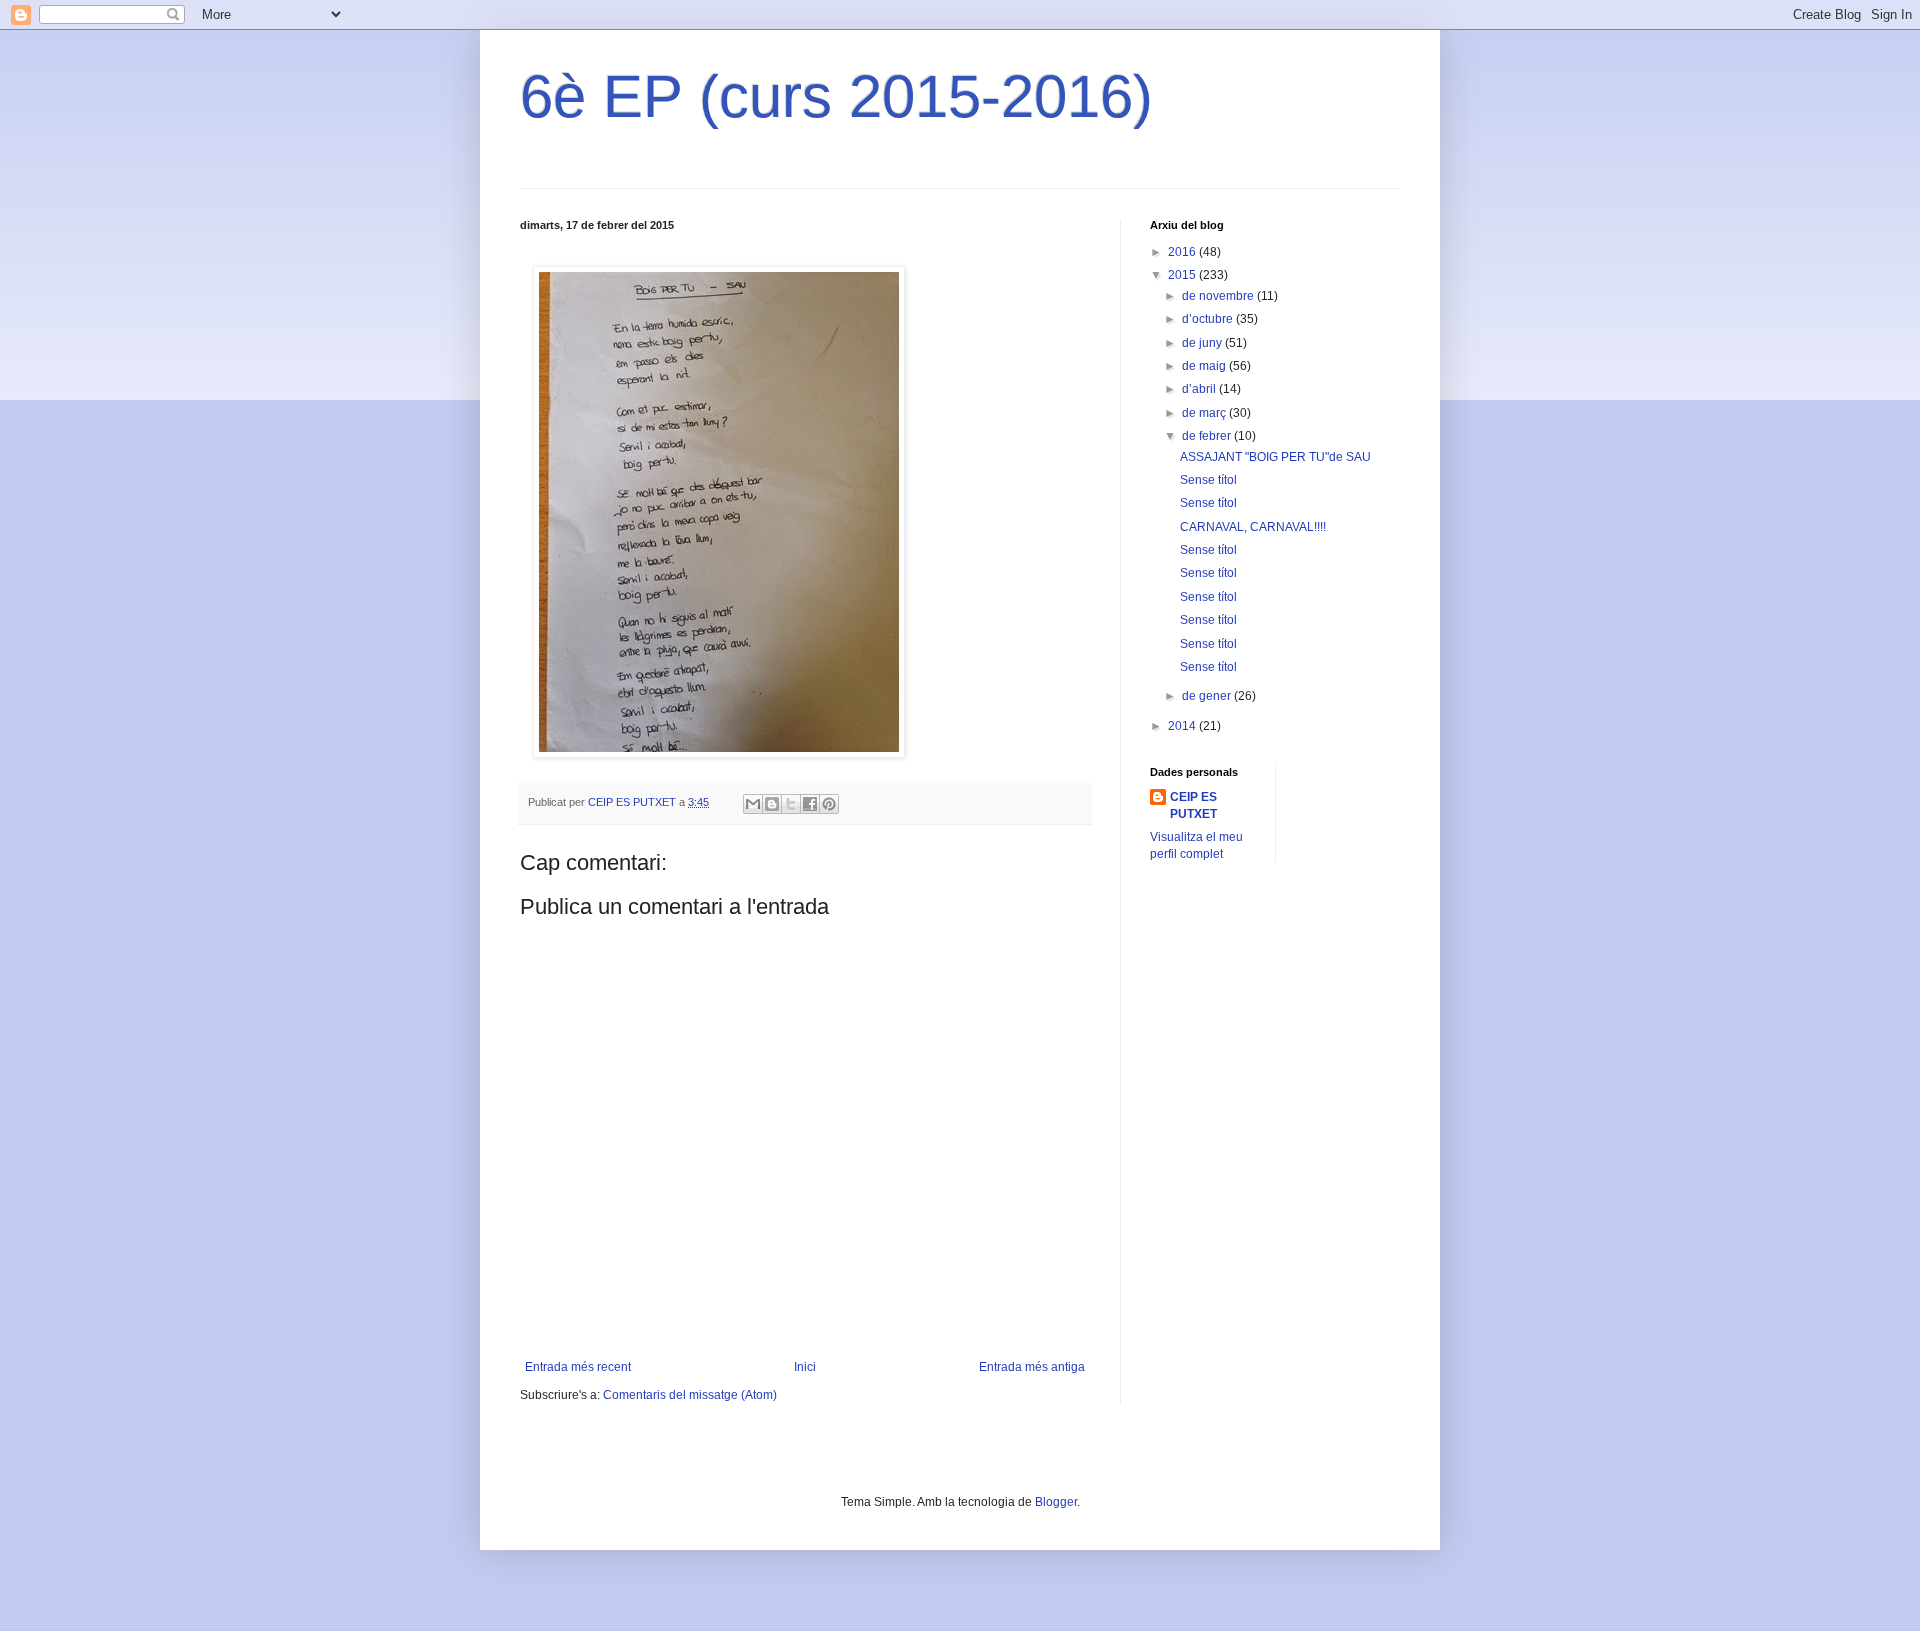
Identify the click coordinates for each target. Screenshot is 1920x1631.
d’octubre (1209, 319)
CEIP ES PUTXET (1193, 805)
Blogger (1056, 1502)
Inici (805, 1367)
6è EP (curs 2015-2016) (836, 96)
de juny (1203, 343)
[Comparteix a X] (791, 804)
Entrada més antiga (1032, 1367)
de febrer (1208, 436)
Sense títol (1208, 480)
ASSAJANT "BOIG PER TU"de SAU (1275, 457)
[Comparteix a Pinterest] (829, 804)
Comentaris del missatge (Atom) (690, 1395)
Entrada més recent (578, 1367)
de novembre (1219, 296)
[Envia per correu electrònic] (753, 804)
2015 (1183, 275)
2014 (1183, 726)
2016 (1183, 252)
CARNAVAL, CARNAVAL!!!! (1253, 527)
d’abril (1200, 389)
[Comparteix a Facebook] (810, 804)
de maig (1205, 366)
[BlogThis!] (772, 804)
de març (1205, 413)
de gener (1208, 696)
